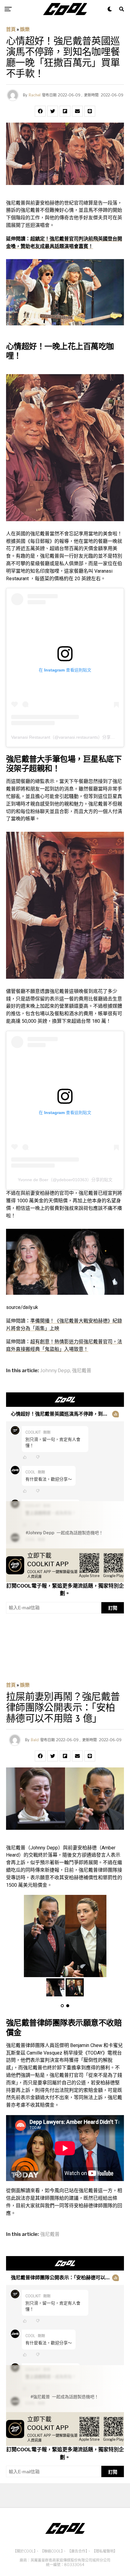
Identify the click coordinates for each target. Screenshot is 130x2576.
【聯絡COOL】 (52, 2551)
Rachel (35, 95)
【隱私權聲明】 (105, 2551)
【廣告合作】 (77, 2551)
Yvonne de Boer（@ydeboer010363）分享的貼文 (65, 1180)
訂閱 (113, 1608)
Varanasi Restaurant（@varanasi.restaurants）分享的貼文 (67, 737)
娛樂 (25, 29)
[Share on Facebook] (40, 111)
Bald (35, 1740)
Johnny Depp (55, 1371)
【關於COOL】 (24, 2551)
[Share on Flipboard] (65, 111)
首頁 (11, 29)
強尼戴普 (82, 1371)
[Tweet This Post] (53, 111)
